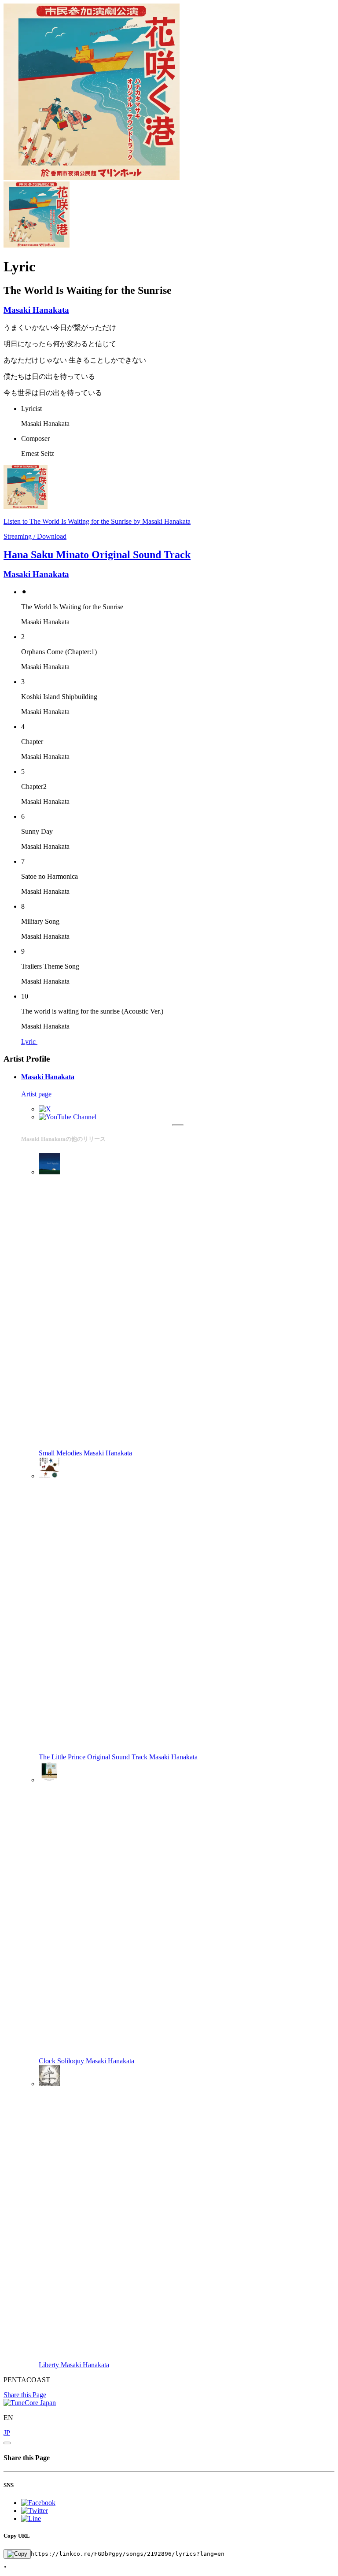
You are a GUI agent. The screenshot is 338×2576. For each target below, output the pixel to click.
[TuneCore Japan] (30, 2403)
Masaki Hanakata (36, 310)
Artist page (36, 1094)
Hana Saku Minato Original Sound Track (97, 555)
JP (7, 2433)
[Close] (7, 2443)
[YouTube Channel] (68, 1117)
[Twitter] (45, 1109)
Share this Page (25, 2395)
